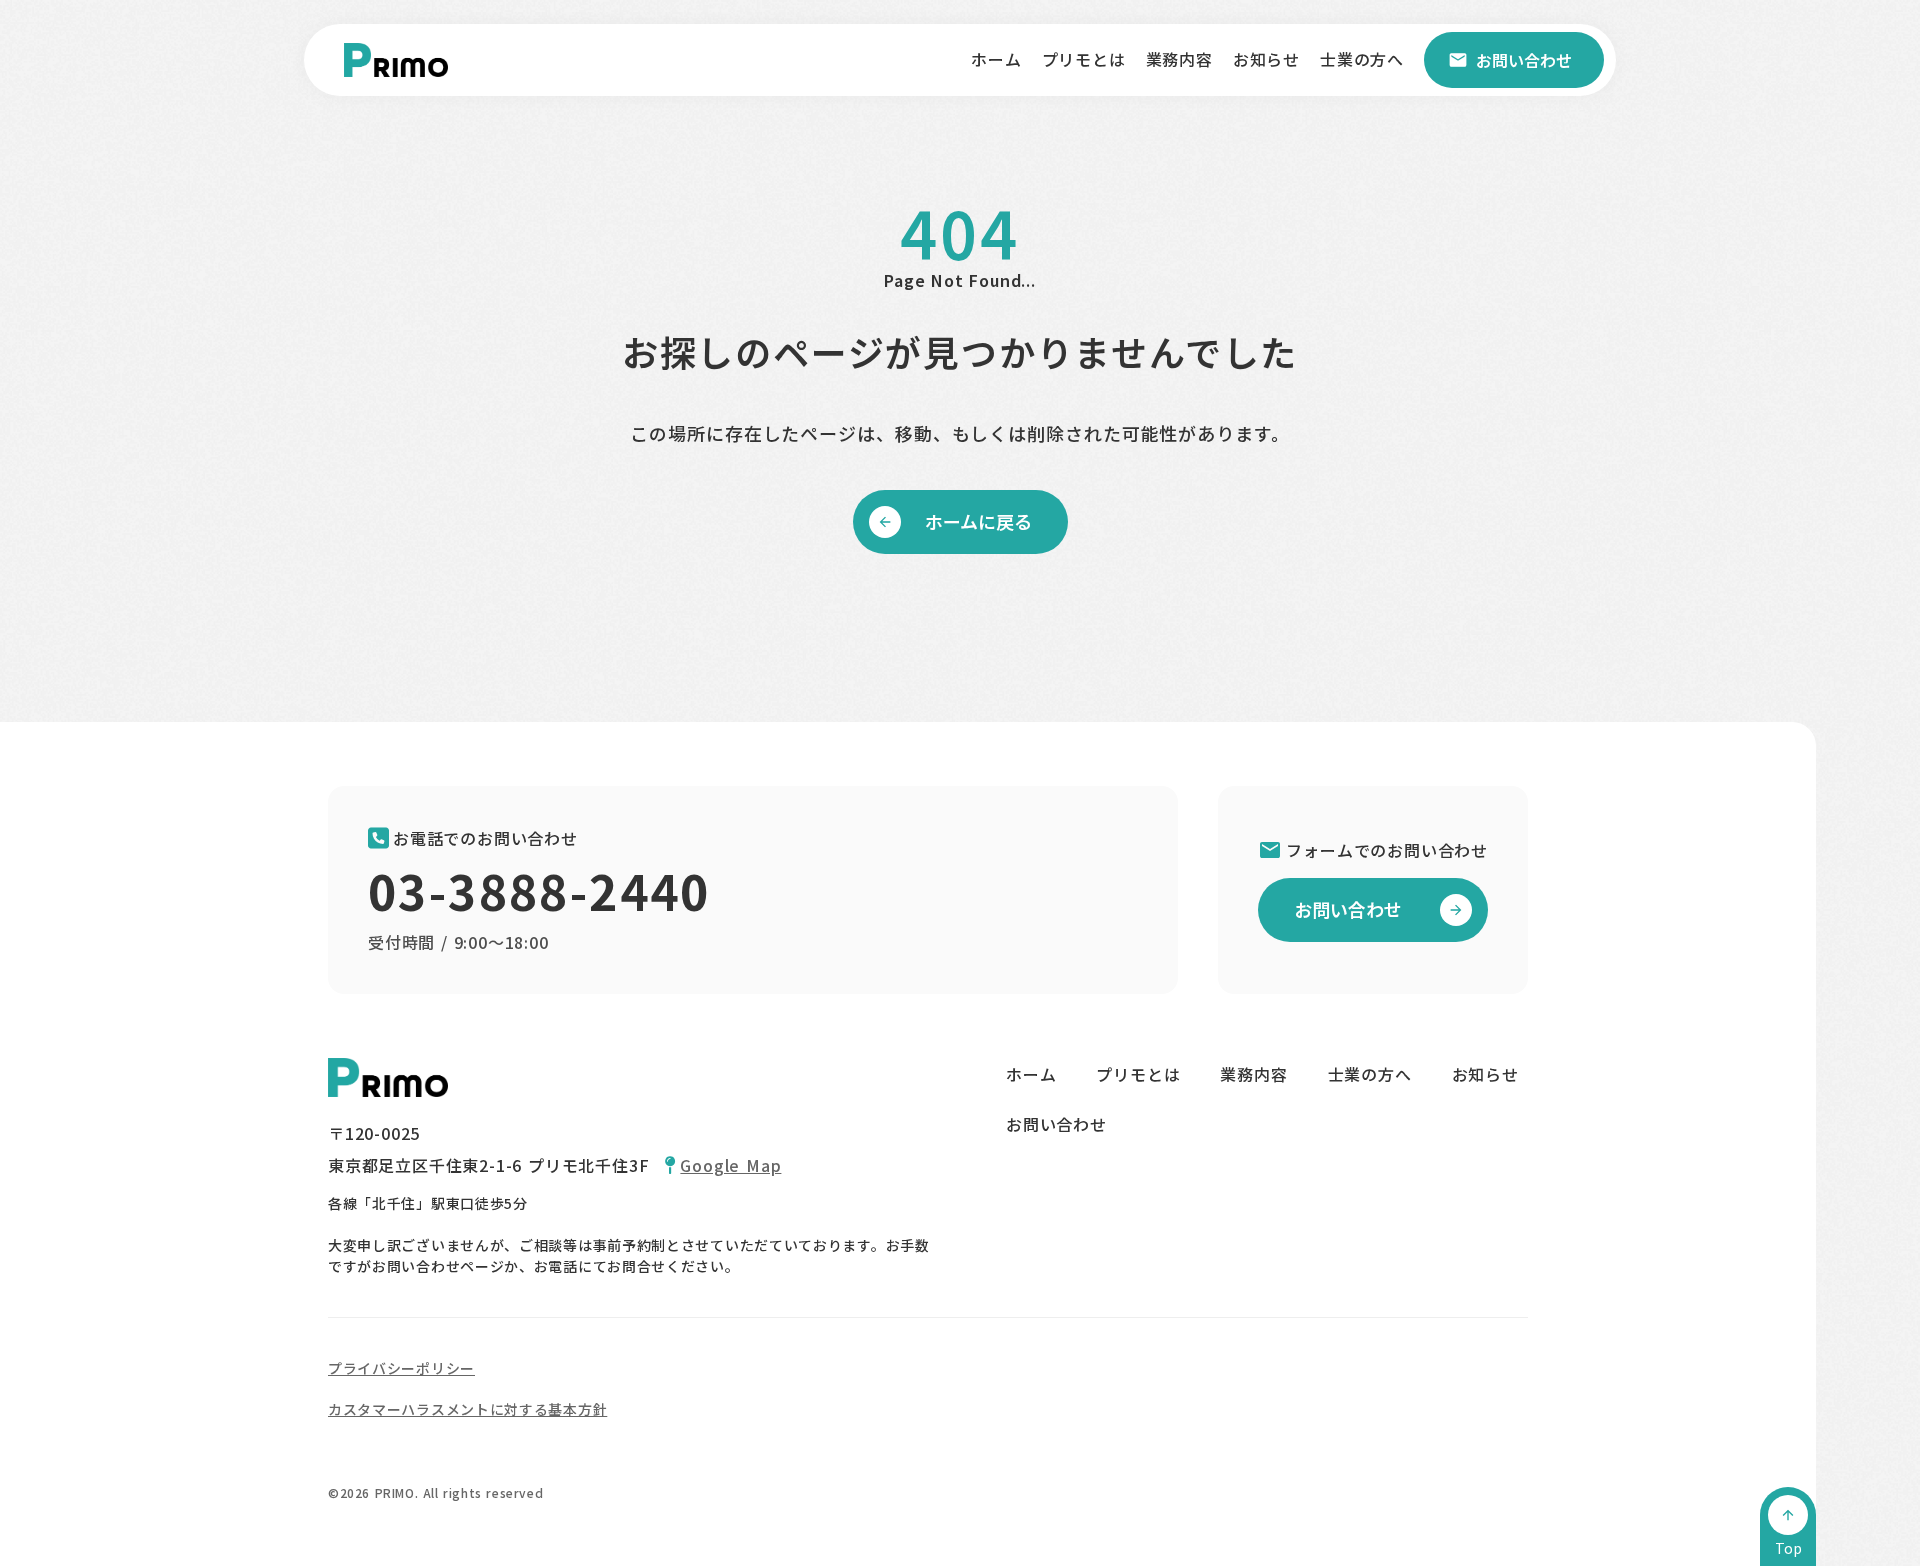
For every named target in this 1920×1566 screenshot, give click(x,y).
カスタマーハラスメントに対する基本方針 (467, 1409)
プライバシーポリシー (401, 1368)
